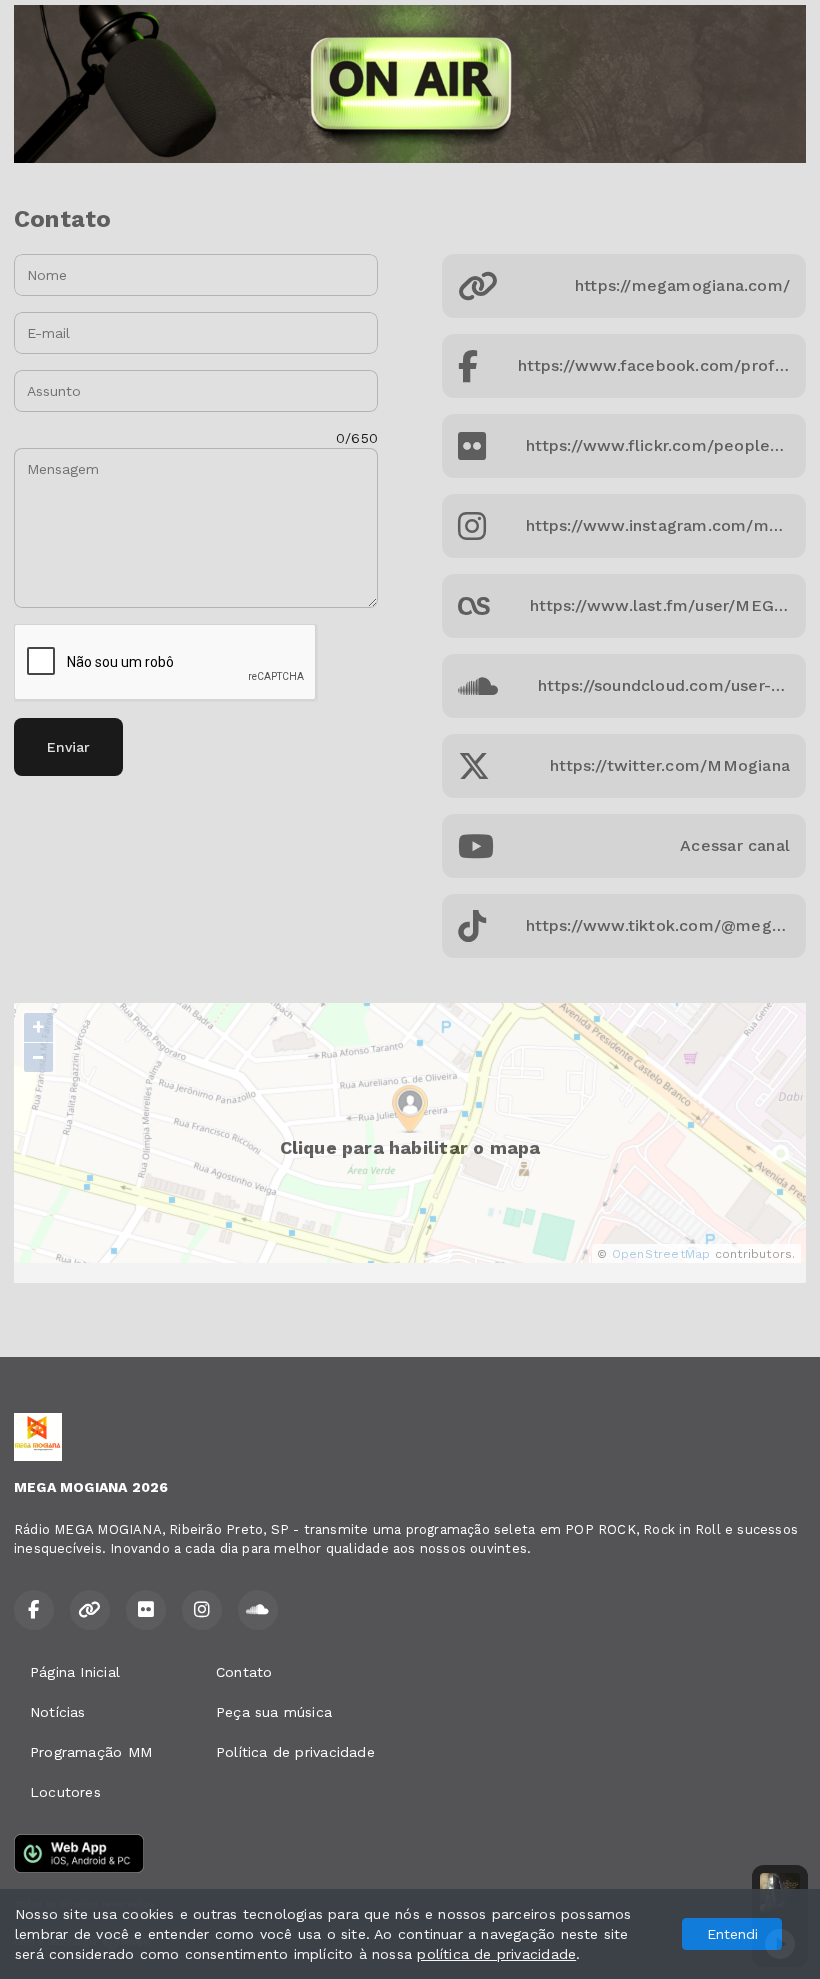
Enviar (68, 747)
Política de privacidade (295, 1752)
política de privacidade (496, 1954)
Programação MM (91, 1752)
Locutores (65, 1792)
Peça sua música (274, 1712)
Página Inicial (75, 1672)
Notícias (58, 1712)
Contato (244, 1672)
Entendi (732, 1934)
